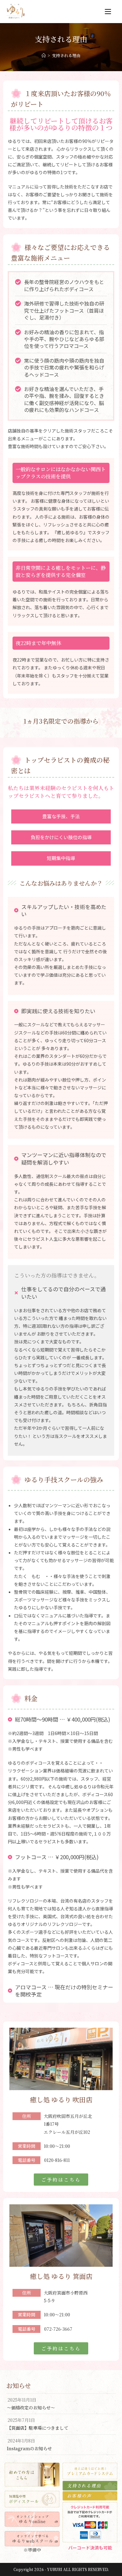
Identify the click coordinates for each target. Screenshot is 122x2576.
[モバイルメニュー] (108, 12)
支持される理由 (66, 55)
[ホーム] (44, 55)
